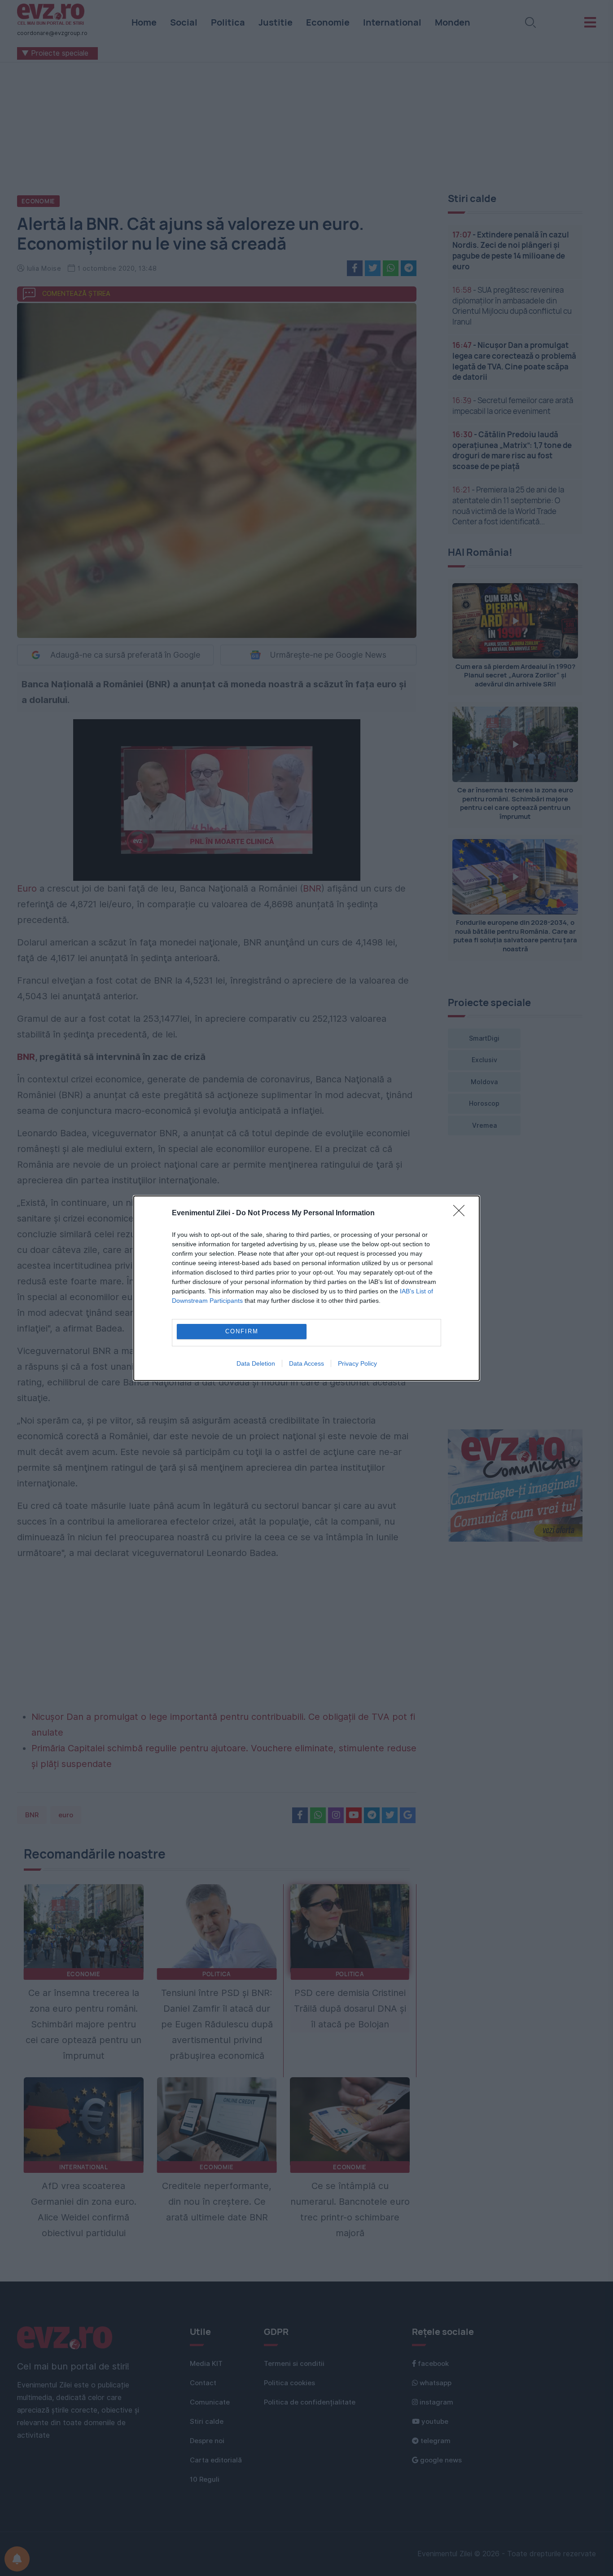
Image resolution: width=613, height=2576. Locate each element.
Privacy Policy (357, 1363)
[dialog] (306, 1288)
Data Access (306, 1363)
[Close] (462, 1213)
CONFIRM (242, 1331)
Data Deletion (256, 1363)
